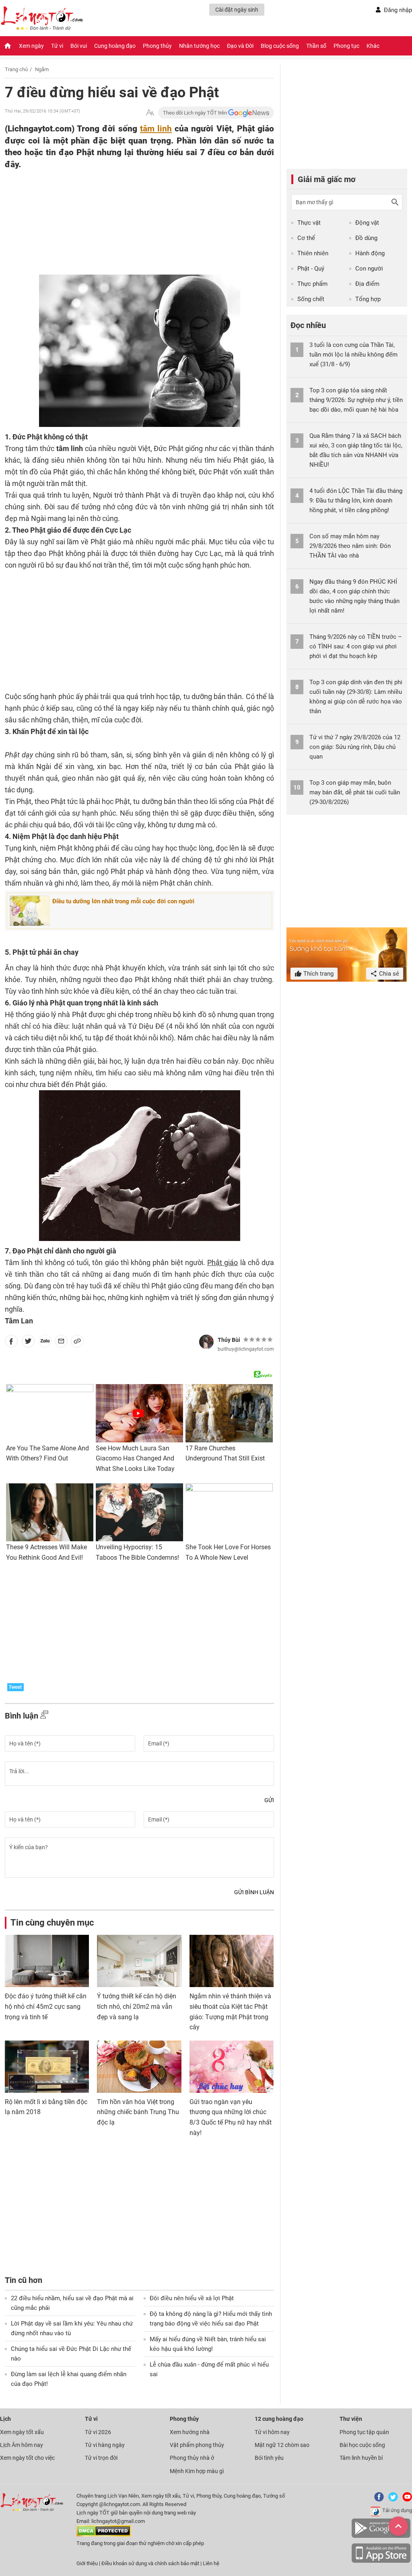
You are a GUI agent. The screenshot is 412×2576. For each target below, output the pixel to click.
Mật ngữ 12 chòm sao (282, 2445)
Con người (369, 269)
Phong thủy (157, 46)
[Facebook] (377, 2500)
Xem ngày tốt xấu (22, 2432)
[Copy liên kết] (77, 1343)
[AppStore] (381, 2561)
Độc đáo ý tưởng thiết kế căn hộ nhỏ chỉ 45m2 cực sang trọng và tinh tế (46, 2006)
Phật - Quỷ (311, 269)
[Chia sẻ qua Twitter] (28, 1343)
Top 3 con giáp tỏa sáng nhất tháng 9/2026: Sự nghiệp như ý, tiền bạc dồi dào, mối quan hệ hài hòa (356, 400)
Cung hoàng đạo (115, 46)
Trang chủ (16, 69)
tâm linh (156, 128)
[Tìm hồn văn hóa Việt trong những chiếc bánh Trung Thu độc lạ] (139, 2067)
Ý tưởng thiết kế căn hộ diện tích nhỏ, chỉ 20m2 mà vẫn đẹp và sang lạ (137, 2006)
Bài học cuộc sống (362, 2445)
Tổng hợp (368, 299)
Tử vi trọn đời (101, 2458)
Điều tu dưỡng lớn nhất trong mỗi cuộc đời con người (123, 901)
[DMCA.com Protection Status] (104, 2535)
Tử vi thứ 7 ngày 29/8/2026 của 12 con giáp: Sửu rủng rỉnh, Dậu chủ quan (355, 747)
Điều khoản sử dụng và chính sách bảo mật (151, 2563)
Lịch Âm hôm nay (22, 2445)
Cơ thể (306, 238)
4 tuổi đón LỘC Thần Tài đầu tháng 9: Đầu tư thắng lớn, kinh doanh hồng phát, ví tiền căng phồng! (356, 500)
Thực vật (309, 223)
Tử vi (57, 46)
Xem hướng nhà (190, 2432)
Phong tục (346, 46)
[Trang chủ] (8, 46)
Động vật (367, 223)
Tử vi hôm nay (272, 2432)
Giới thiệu (87, 2563)
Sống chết (311, 299)
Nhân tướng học (199, 46)
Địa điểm (367, 284)
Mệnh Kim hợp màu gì (197, 2471)
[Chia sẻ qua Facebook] (11, 1343)
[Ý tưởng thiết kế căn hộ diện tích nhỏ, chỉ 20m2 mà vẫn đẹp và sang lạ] (139, 1961)
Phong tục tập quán (364, 2432)
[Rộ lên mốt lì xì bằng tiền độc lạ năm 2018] (47, 2067)
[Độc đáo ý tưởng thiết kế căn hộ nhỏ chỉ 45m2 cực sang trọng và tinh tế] (47, 1961)
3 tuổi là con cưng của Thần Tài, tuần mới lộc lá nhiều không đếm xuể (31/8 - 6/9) (353, 355)
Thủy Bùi (229, 1340)
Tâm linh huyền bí (361, 2458)
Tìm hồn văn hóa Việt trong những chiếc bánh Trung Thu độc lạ (138, 2112)
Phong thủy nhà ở (192, 2458)
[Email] (61, 1343)
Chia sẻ (388, 974)
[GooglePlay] (381, 2536)
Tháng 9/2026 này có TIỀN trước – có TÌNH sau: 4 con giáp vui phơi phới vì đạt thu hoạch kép (356, 646)
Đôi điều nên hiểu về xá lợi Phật (192, 2298)
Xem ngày (31, 46)
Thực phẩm (312, 284)
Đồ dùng (366, 238)
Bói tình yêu (269, 2458)
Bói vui (79, 46)
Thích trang (318, 974)
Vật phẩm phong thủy (197, 2445)
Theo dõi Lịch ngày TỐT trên (196, 113)
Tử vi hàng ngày (105, 2445)
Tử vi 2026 (98, 2432)
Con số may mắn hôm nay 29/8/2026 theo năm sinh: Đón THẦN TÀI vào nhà (350, 546)
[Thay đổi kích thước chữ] (150, 113)
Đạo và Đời (240, 46)
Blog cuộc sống (280, 46)
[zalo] (45, 1343)
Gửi (269, 1800)
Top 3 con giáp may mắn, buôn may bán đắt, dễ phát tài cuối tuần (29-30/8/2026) (355, 792)
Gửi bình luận (254, 1892)
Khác (373, 46)
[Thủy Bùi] (206, 1342)
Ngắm (42, 69)
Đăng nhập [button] (398, 10)
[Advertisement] (124, 222)
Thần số (316, 46)
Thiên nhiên (313, 253)
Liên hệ (211, 2563)
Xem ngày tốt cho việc (27, 2458)
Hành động (370, 253)
